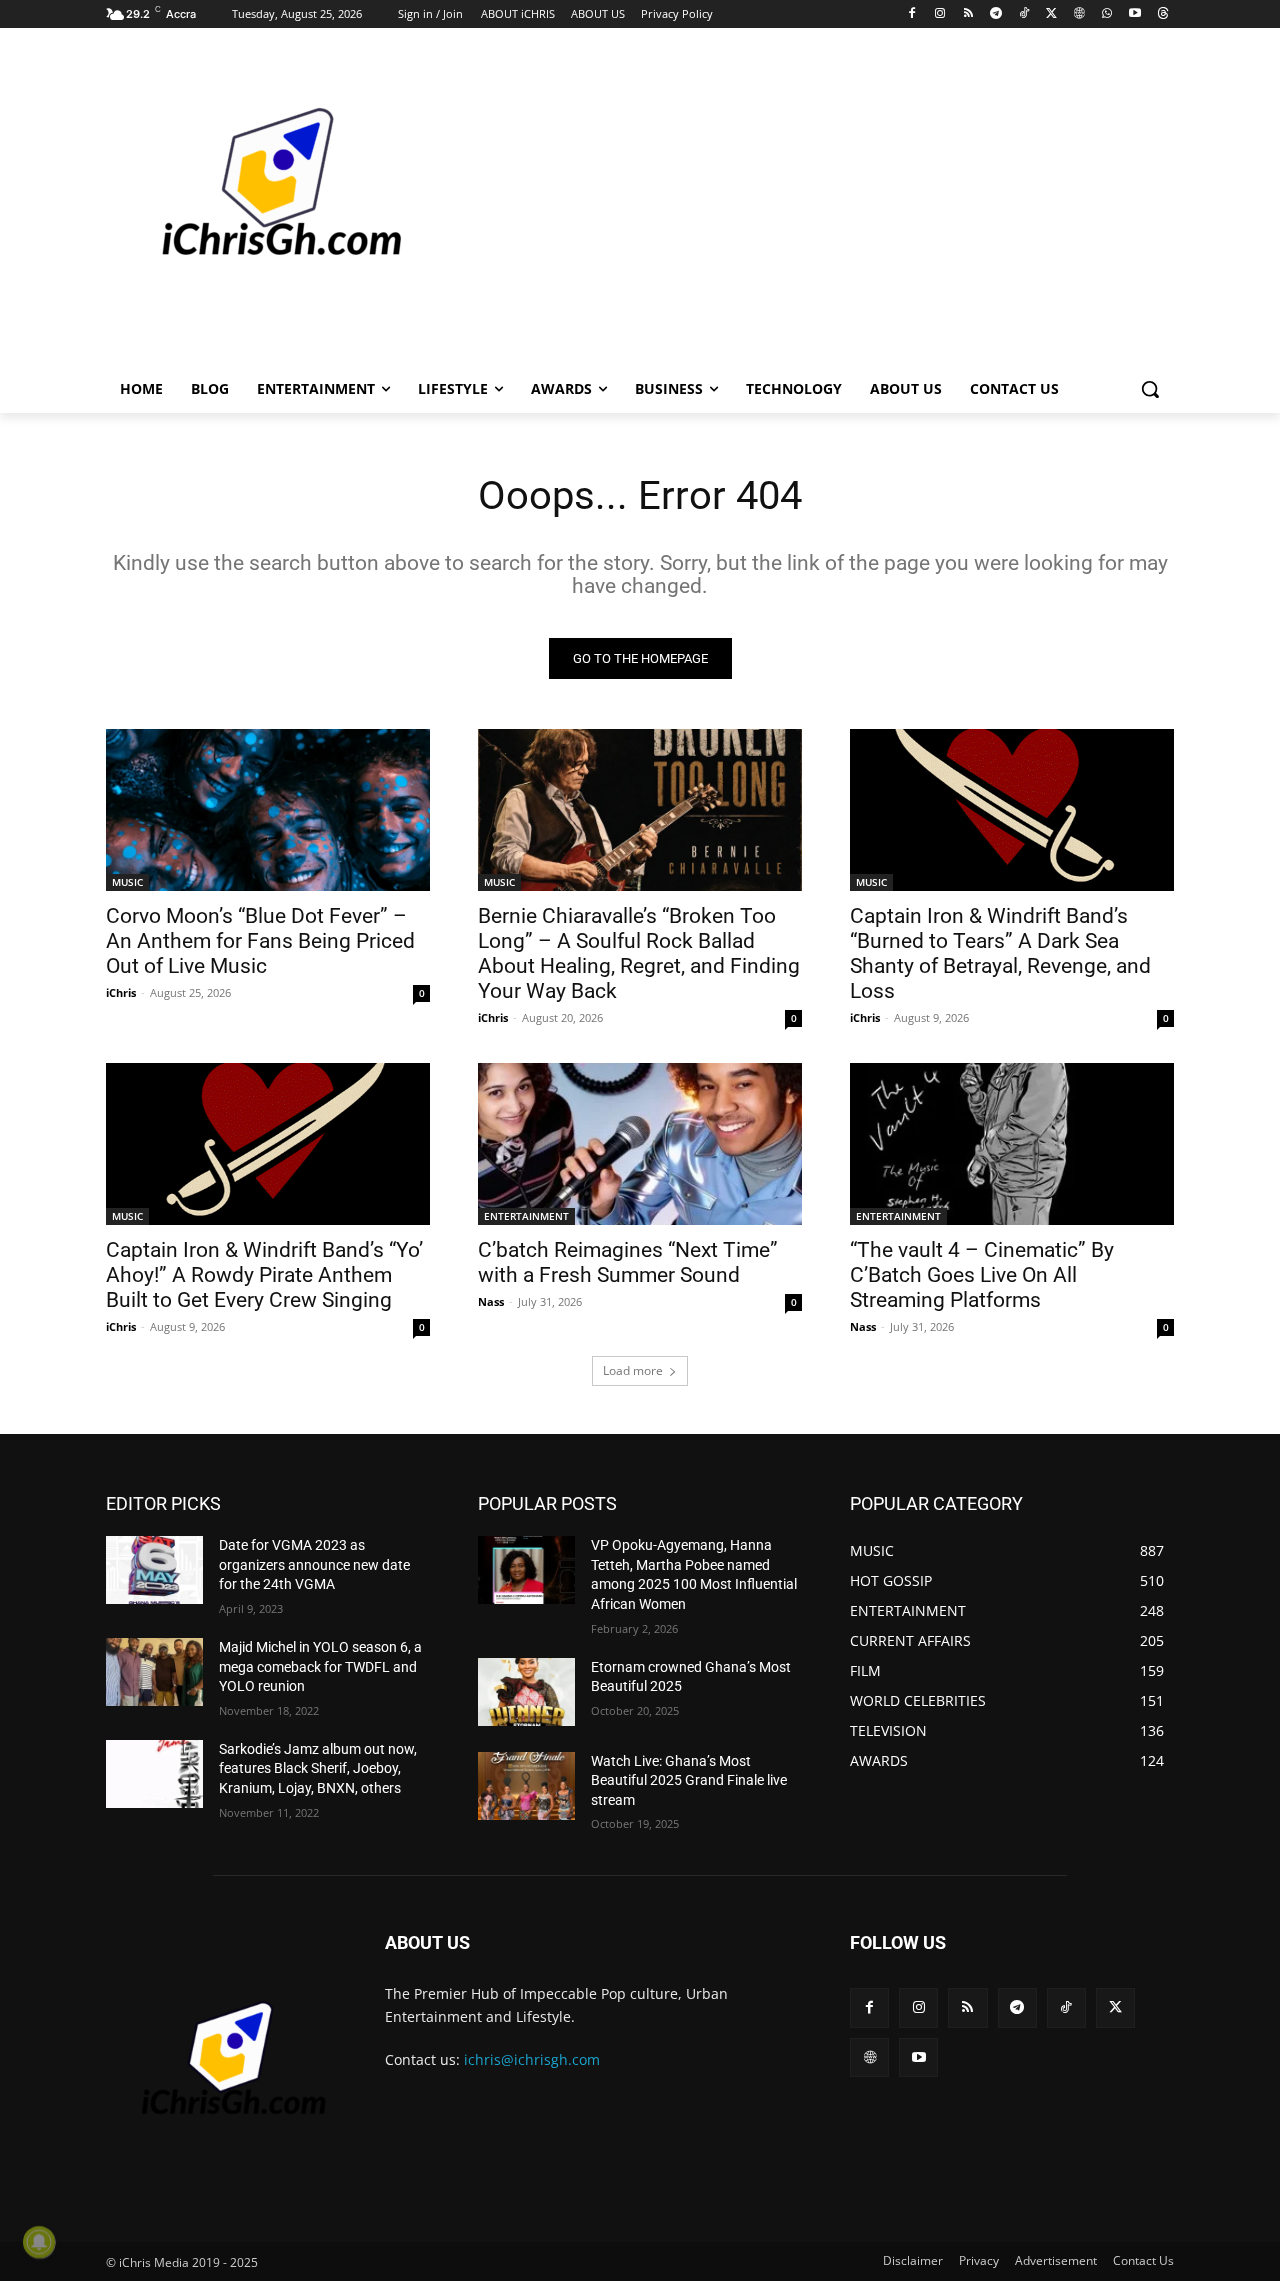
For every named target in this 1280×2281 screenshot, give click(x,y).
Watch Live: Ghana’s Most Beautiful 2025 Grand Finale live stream (689, 1780)
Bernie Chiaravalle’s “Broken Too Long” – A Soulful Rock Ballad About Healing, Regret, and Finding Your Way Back (639, 953)
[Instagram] (940, 14)
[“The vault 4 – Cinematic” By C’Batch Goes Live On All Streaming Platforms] (1012, 1144)
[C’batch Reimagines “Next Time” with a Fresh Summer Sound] (640, 1144)
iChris (121, 992)
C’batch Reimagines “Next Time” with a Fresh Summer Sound (628, 1262)
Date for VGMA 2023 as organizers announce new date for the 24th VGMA (314, 1564)
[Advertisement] (790, 204)
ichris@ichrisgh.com (532, 2059)
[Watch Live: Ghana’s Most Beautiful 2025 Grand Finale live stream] (526, 1786)
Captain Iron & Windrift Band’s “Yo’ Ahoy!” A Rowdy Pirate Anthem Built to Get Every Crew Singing (264, 1275)
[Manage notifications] (39, 2242)
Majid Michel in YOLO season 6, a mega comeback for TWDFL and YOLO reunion (320, 1666)
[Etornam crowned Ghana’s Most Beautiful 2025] (526, 1692)
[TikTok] (1023, 14)
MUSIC (127, 882)
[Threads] (1162, 14)
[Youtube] (1134, 14)
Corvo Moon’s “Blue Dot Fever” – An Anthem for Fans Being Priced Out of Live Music (260, 941)
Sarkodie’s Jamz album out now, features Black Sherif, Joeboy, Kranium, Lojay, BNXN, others (318, 1768)
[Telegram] (995, 14)
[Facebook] (912, 14)
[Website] (1079, 14)
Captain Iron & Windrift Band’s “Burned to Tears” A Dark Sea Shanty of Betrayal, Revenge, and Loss (1000, 953)
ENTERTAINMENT (526, 1216)
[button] (1150, 389)
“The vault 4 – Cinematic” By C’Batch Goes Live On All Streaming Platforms (982, 1275)
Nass (491, 1301)
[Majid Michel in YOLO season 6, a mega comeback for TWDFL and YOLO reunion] (154, 1672)
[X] (1051, 14)
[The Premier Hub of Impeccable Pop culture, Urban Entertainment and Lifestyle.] (266, 206)
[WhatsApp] (1107, 14)
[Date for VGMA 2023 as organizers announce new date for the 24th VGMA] (154, 1570)
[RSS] (968, 14)
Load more (633, 1370)
